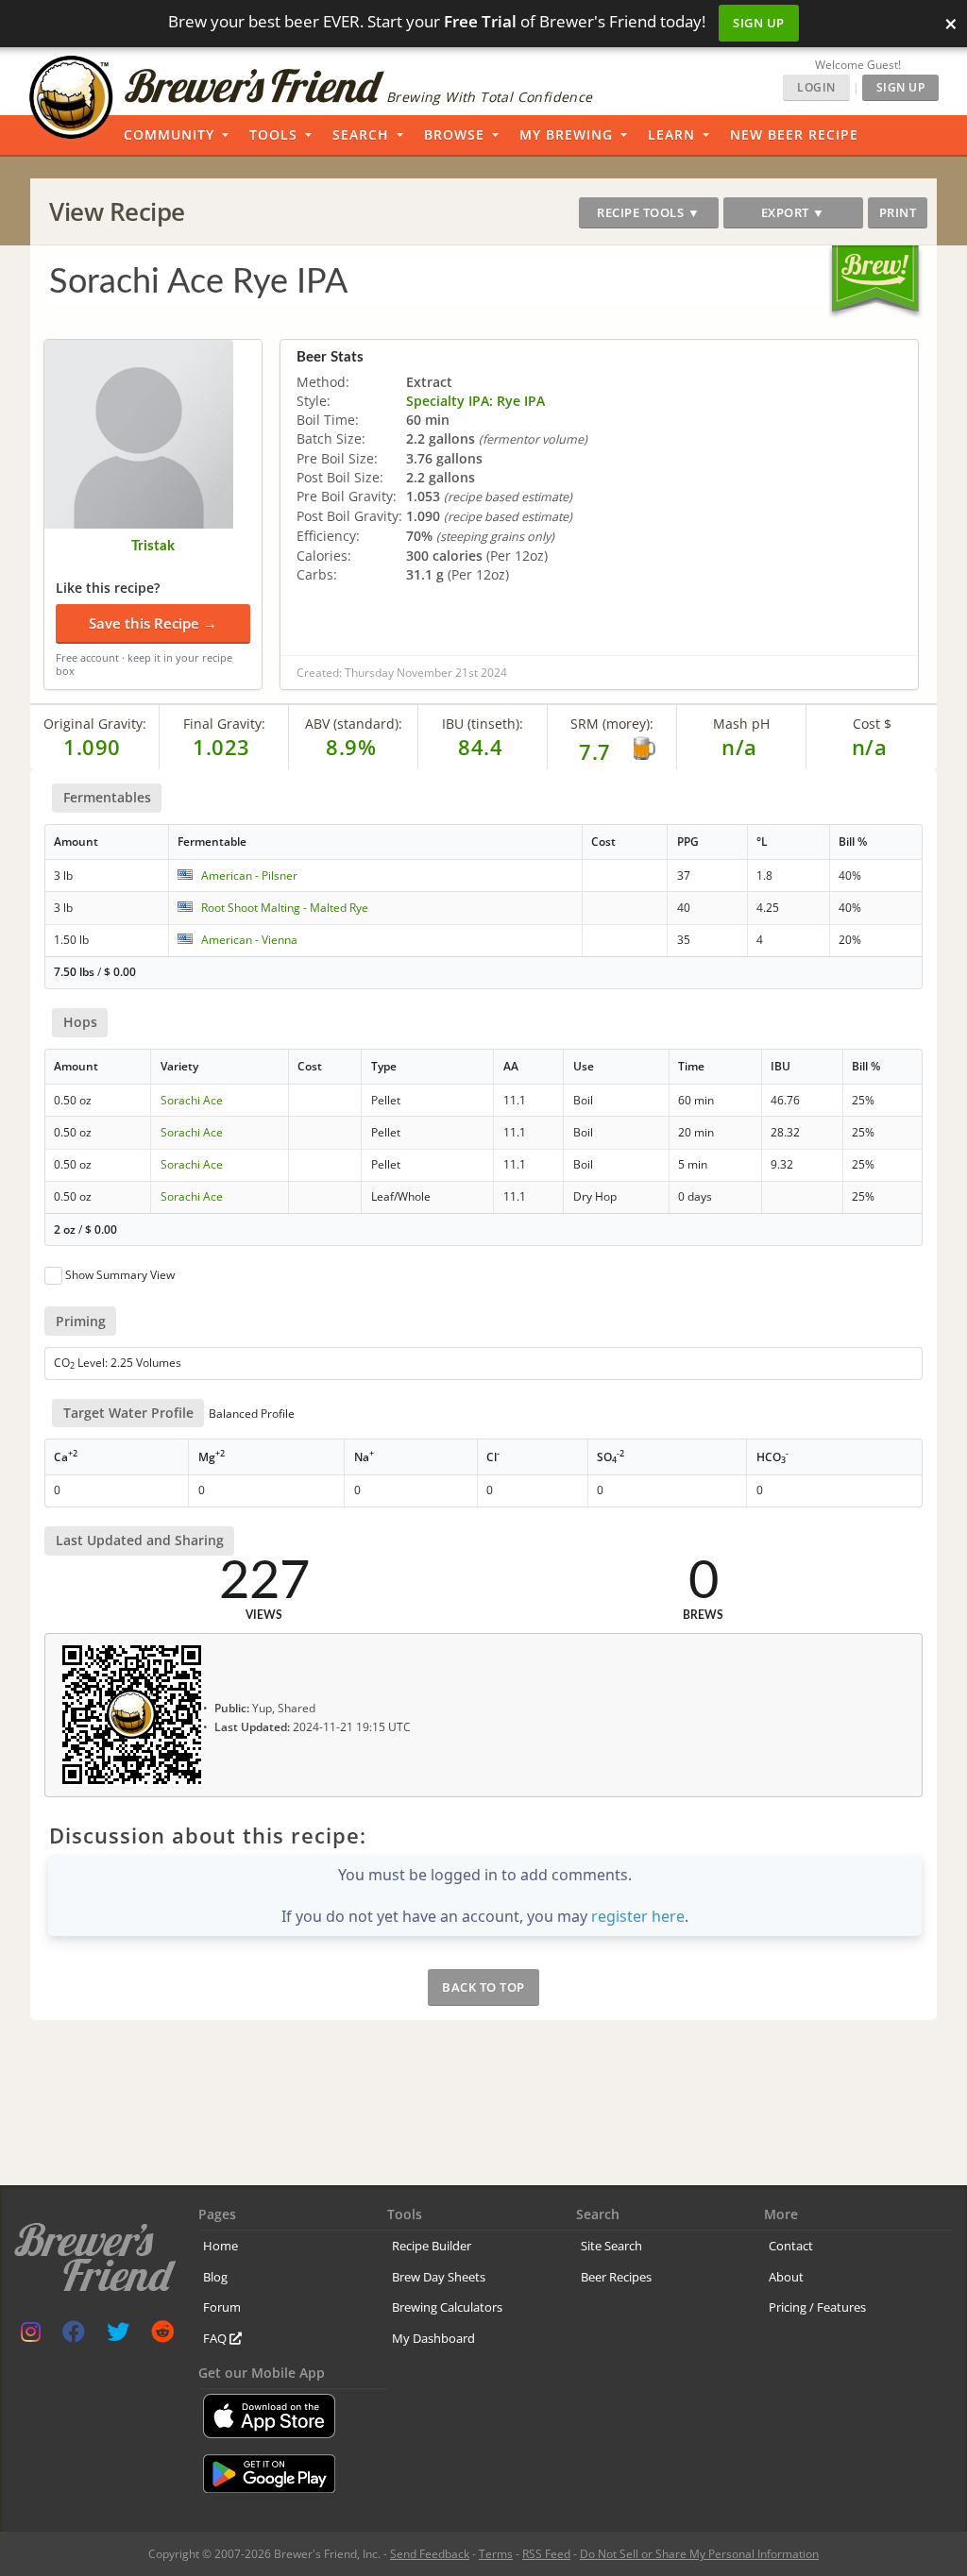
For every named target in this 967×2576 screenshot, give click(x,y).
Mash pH (741, 724)
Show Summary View (120, 1275)
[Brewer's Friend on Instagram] (31, 2336)
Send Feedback (430, 2554)
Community (169, 135)
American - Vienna (249, 940)
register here (638, 1916)
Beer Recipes (616, 2277)
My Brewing (566, 135)
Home (221, 2246)
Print (898, 212)
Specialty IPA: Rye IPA (475, 401)
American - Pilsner (249, 876)
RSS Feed (546, 2554)
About (786, 2277)
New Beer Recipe (794, 135)
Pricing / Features (817, 2307)
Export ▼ (793, 212)
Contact (791, 2246)
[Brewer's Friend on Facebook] (74, 2336)
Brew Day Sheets (439, 2277)
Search (361, 135)
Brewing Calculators (447, 2307)
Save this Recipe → (153, 623)
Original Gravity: (95, 724)
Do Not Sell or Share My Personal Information (699, 2554)
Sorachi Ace (192, 1100)
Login (816, 87)
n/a (870, 747)
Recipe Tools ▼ (648, 212)
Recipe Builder (432, 2246)
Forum (222, 2307)
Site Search (611, 2246)
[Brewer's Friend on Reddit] (162, 2336)
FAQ (216, 2338)
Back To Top (483, 1987)
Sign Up (759, 23)
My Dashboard (433, 2338)
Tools (273, 135)
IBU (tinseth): (483, 724)
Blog (215, 2277)
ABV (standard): (354, 724)
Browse (454, 135)
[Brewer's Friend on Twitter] (118, 2336)
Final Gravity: (224, 724)
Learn (671, 135)
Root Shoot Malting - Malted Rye (285, 908)
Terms (496, 2554)
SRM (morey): (612, 724)
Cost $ (872, 724)
